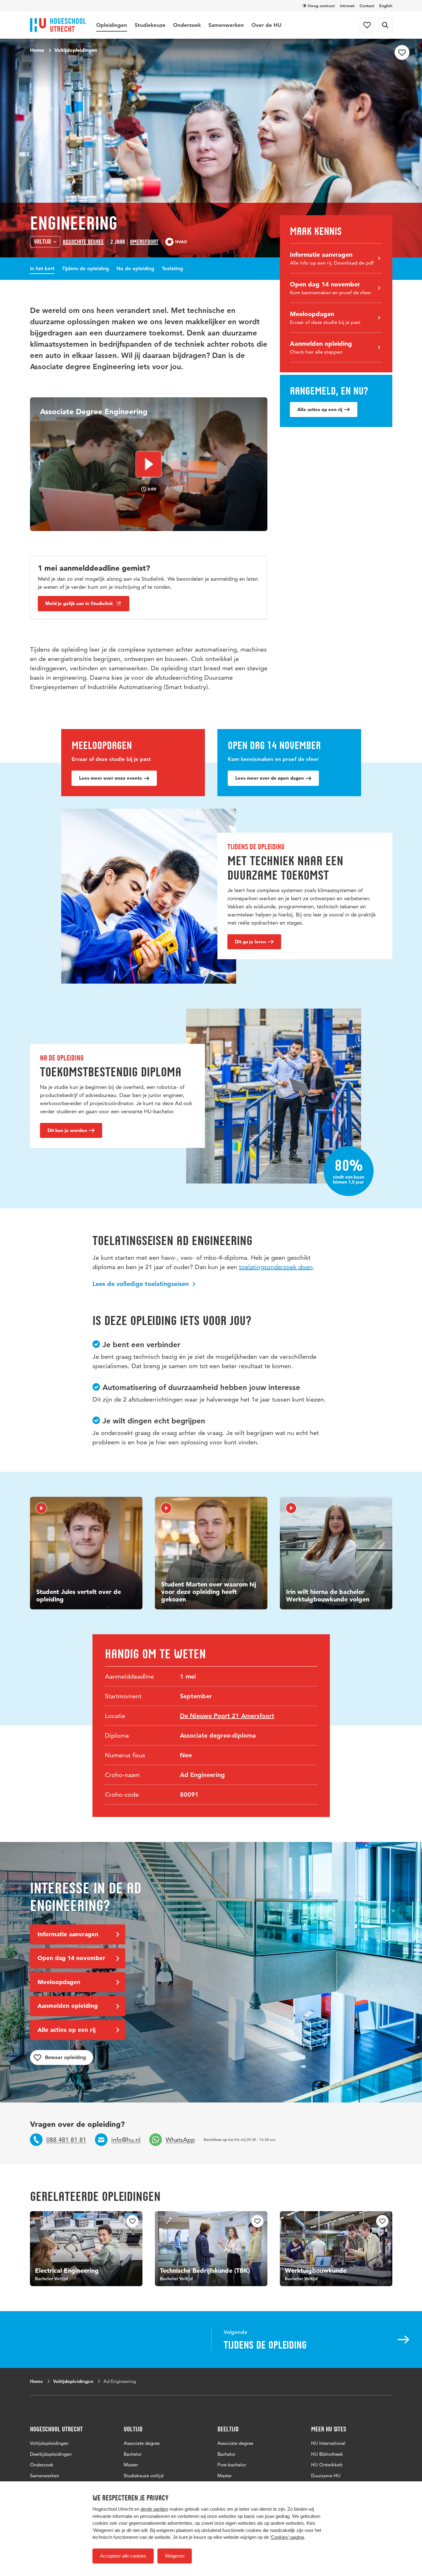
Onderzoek (187, 25)
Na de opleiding (135, 268)
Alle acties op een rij (320, 409)
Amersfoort (144, 242)
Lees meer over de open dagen (270, 778)
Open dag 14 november (71, 1958)
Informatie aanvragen (68, 1934)
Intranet (347, 6)
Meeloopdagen (59, 1982)
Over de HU (266, 25)
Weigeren (175, 2556)
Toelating (172, 268)
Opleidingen (112, 25)
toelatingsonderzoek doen (276, 1267)
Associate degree (83, 242)
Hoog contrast (321, 6)
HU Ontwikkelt (327, 2465)
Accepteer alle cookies (123, 2556)
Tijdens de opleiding (85, 268)
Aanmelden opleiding (68, 2006)
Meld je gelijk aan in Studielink (79, 603)
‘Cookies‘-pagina (287, 2537)
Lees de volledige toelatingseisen (141, 1284)
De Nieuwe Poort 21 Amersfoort (227, 1716)
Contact (367, 6)
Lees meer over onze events (110, 778)
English (386, 6)
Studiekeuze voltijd (144, 2476)
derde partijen (154, 2509)
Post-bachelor (232, 2465)
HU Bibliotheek (327, 2454)
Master (131, 2465)
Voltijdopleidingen (76, 50)
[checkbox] (402, 52)
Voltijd (42, 242)
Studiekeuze (150, 25)
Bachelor (133, 2454)
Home (37, 50)
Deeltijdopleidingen (51, 2454)
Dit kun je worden (67, 1130)
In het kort (42, 268)
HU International (328, 2443)
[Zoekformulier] (385, 25)
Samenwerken (226, 25)
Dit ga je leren (251, 942)
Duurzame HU (326, 2476)
